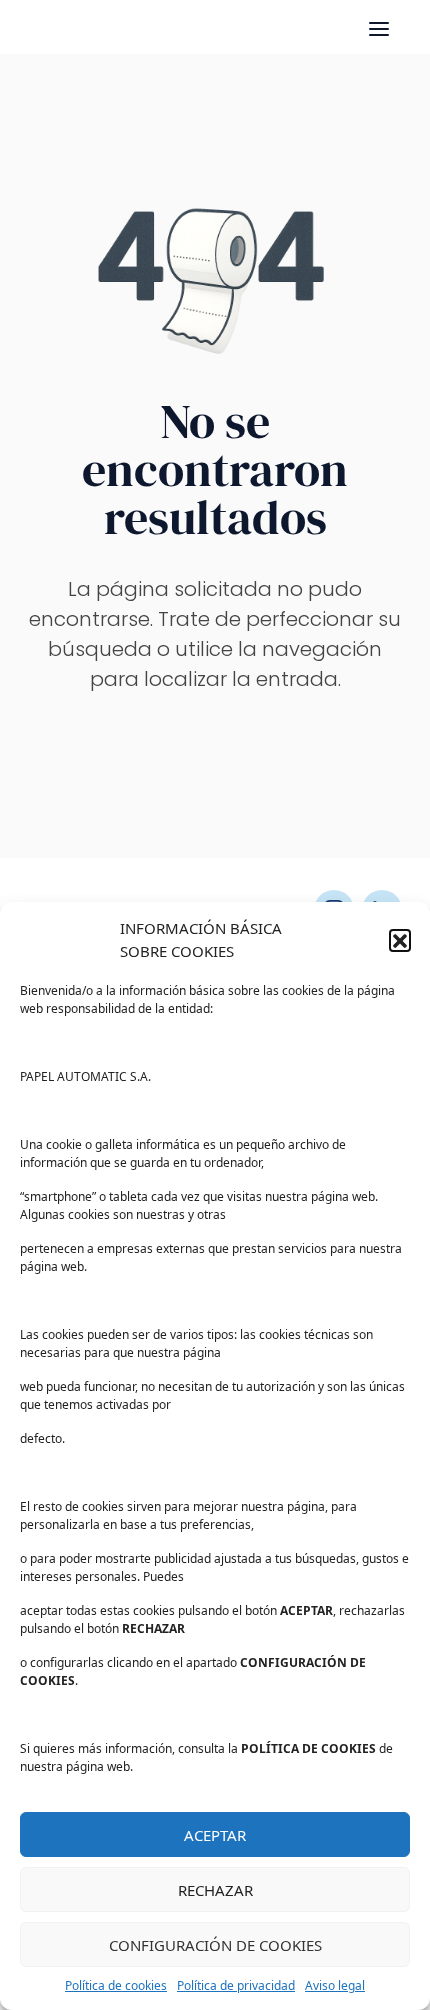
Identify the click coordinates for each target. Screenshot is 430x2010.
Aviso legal (335, 1985)
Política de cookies (116, 1985)
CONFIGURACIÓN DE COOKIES (215, 1945)
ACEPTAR (215, 1835)
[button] (400, 940)
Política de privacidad (236, 1985)
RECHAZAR (215, 1890)
